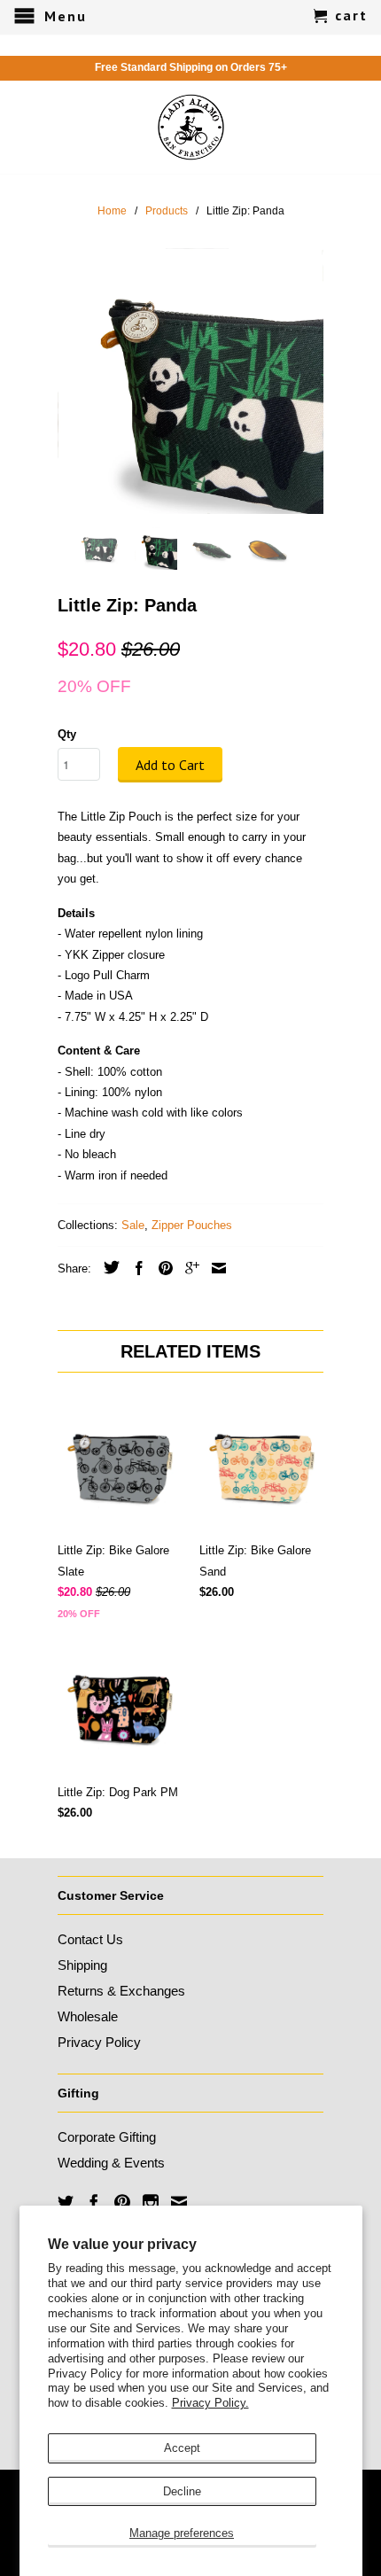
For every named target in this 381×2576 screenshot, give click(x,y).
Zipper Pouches (192, 1225)
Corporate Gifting (107, 2137)
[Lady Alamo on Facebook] (94, 2202)
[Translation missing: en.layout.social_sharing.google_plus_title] (188, 1268)
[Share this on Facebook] (135, 1268)
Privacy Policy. (210, 2403)
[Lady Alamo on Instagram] (151, 2202)
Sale (133, 1225)
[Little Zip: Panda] (190, 381)
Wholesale (88, 2016)
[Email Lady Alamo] (179, 2202)
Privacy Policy (99, 2042)
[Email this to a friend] (214, 1268)
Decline (182, 2491)
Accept (182, 2448)
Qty (67, 734)
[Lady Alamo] (191, 127)
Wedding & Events (111, 2163)
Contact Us (90, 1939)
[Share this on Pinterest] (161, 1268)
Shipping (82, 1965)
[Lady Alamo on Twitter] (66, 2202)
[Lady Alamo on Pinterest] (122, 2202)
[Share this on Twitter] (107, 1267)
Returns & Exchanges (121, 1991)
